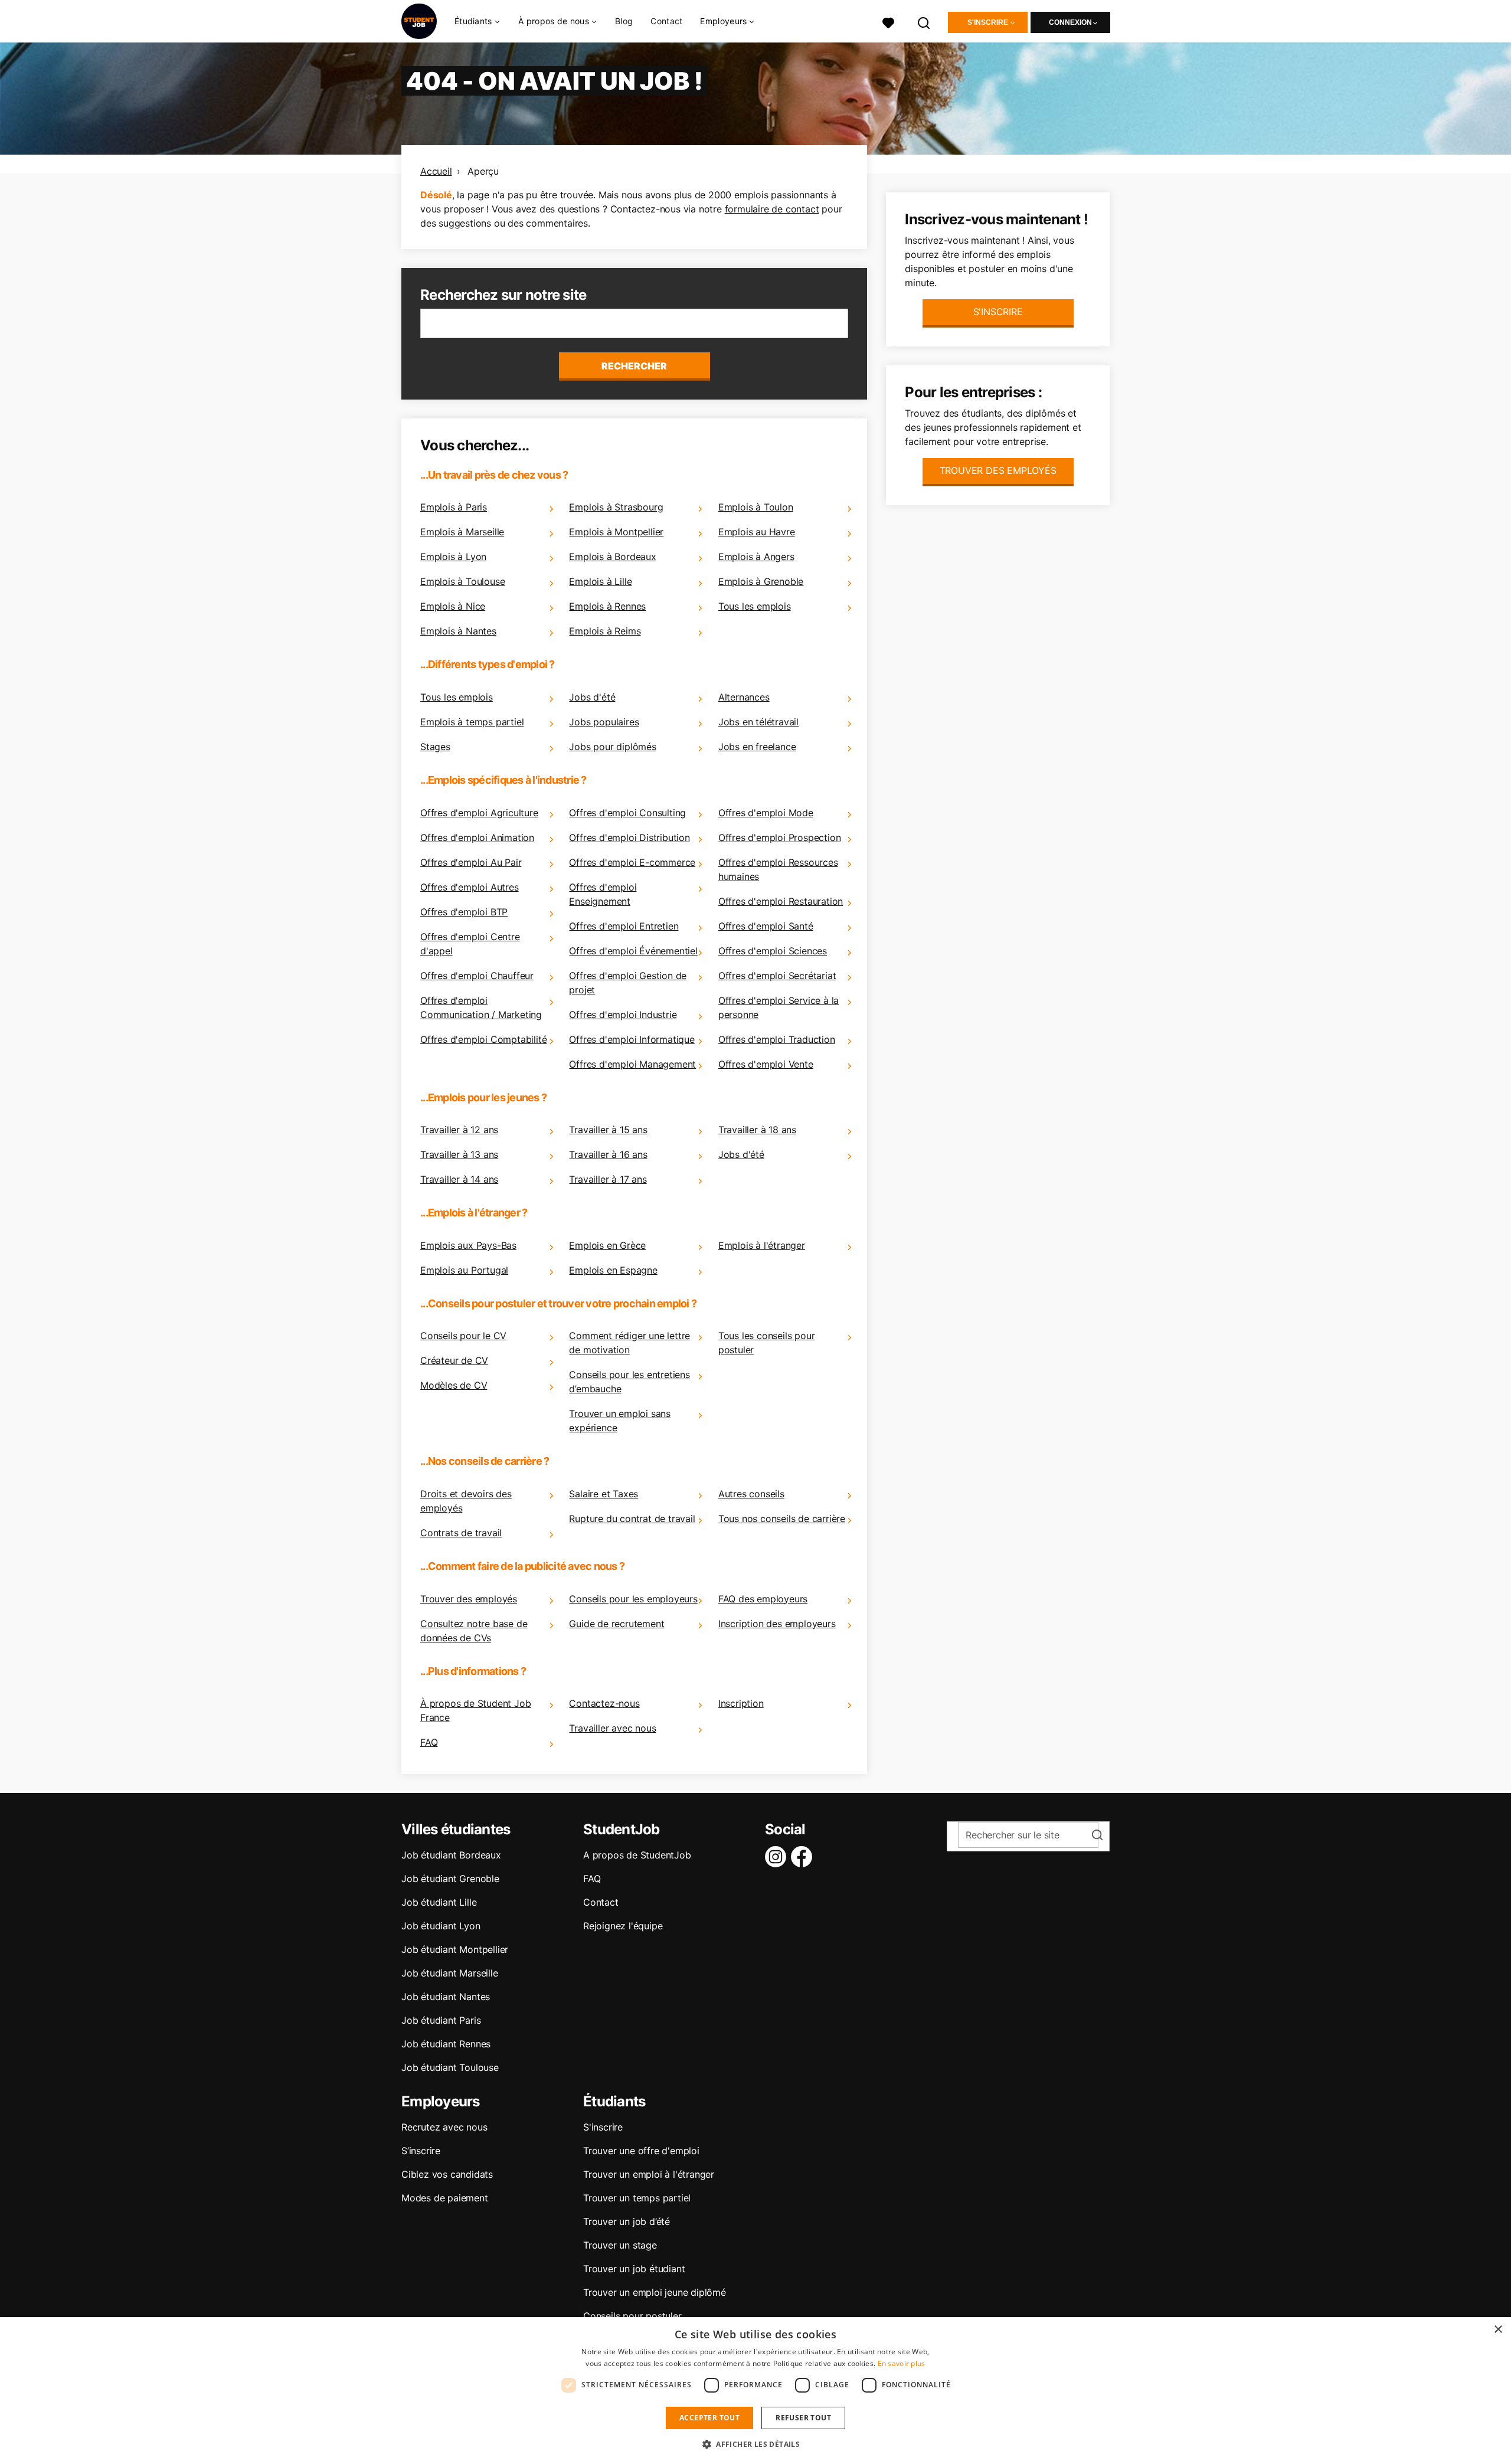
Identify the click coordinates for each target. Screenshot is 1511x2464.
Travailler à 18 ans (757, 1130)
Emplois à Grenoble (761, 581)
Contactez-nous (604, 1703)
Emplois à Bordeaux (612, 557)
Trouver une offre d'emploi (641, 2151)
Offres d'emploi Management (632, 1064)
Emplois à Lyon (453, 557)
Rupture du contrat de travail (632, 1519)
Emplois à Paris (454, 507)
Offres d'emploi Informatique (632, 1039)
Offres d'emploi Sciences (773, 951)
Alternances (744, 697)
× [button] (1498, 2330)
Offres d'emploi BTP (464, 912)
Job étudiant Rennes (446, 2044)
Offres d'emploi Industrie (623, 1015)
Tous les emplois (755, 606)
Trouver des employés (469, 1599)
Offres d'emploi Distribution (629, 837)
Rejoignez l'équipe (623, 1926)
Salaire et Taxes (604, 1494)
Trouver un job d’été (627, 2221)
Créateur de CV (454, 1360)
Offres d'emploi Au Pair (471, 862)
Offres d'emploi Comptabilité (483, 1039)
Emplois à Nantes (458, 631)
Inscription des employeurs (777, 1624)
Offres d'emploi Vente (766, 1064)
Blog (624, 21)
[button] (755, 2444)
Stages (435, 747)
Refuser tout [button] (803, 2418)
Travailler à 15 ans (608, 1130)
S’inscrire (421, 2151)
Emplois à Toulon (756, 507)
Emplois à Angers (756, 557)
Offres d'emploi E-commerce (632, 862)
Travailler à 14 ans (459, 1179)
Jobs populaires (604, 722)
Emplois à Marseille (462, 532)
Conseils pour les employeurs (633, 1599)
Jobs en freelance (757, 747)
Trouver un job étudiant (634, 2269)
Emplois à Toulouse (462, 581)
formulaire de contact (772, 209)
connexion (1070, 22)
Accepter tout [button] (709, 2418)
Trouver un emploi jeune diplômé (655, 2292)
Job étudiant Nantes (446, 1997)
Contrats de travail (461, 1533)
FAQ (429, 1742)
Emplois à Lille (600, 581)
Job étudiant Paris (441, 2020)
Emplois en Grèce (607, 1245)
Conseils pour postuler (632, 2316)
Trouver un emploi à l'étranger (649, 2174)
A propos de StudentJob (637, 1855)
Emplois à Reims (605, 631)
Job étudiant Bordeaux (451, 1855)
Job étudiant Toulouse (450, 2067)
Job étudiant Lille (439, 1902)
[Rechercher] (924, 22)
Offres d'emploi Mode (766, 813)
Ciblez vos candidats (447, 2174)
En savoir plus (902, 2363)
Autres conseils (751, 1494)
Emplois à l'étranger (762, 1245)
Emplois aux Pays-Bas (468, 1245)
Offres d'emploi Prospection (780, 837)
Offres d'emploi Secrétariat (777, 976)
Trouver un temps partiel (637, 2198)
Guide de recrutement (616, 1624)
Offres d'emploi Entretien (624, 926)
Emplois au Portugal (464, 1270)
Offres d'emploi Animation (477, 837)
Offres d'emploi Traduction (777, 1039)
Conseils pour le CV (463, 1336)
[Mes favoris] (888, 22)
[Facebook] (804, 1857)
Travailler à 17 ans (608, 1179)
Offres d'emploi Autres (470, 887)
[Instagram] (778, 1857)
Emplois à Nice (453, 606)
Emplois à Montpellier (616, 532)
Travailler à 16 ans (608, 1154)
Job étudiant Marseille (450, 1973)
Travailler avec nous (612, 1728)
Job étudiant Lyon (441, 1926)
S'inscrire (988, 22)
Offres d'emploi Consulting (627, 813)
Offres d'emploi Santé (766, 926)
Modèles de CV (454, 1385)
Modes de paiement (445, 2198)
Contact (666, 21)
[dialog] (755, 2391)
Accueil (436, 171)
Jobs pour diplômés (612, 747)
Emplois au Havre (757, 532)
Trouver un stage (620, 2245)
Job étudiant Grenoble (450, 1879)
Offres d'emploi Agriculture (479, 813)
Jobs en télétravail (758, 722)
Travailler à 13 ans (459, 1154)
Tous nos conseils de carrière (782, 1519)
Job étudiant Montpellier (455, 1949)
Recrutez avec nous (444, 2127)
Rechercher (634, 366)
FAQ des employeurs (763, 1599)
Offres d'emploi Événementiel (633, 951)
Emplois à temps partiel (472, 722)
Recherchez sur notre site (503, 295)
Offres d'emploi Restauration (781, 901)
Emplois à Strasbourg (616, 507)
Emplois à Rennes (607, 606)
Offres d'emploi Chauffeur (477, 976)
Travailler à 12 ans (459, 1130)
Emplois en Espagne (613, 1270)
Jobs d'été (592, 697)
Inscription (741, 1703)
